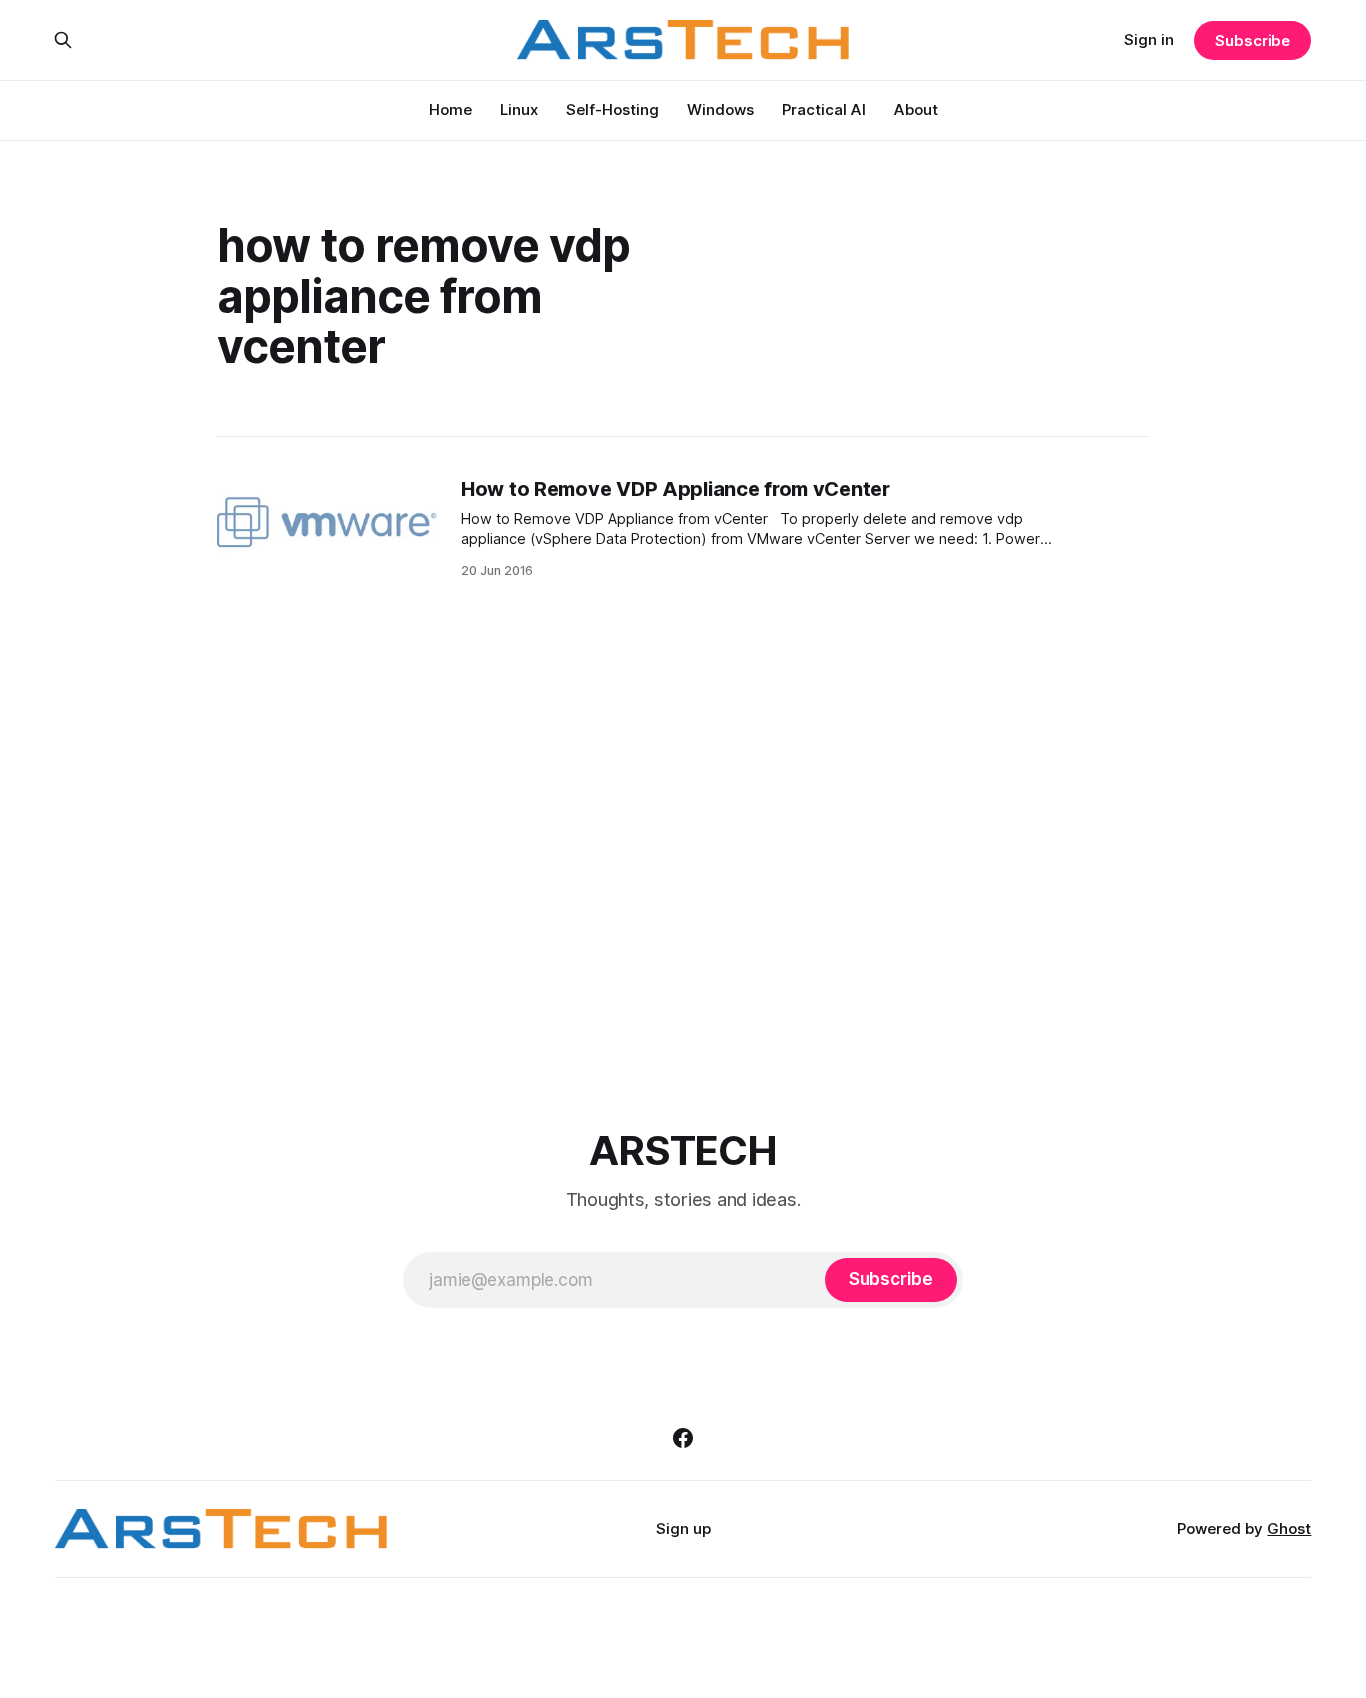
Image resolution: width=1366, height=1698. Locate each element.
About (916, 109)
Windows (720, 109)
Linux (519, 109)
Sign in (1149, 39)
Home (450, 109)
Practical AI (824, 109)
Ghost (1289, 1528)
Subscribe (1252, 40)
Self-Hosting (612, 109)
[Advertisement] (683, 857)
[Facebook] (683, 1438)
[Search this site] (63, 40)
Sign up (683, 1528)
